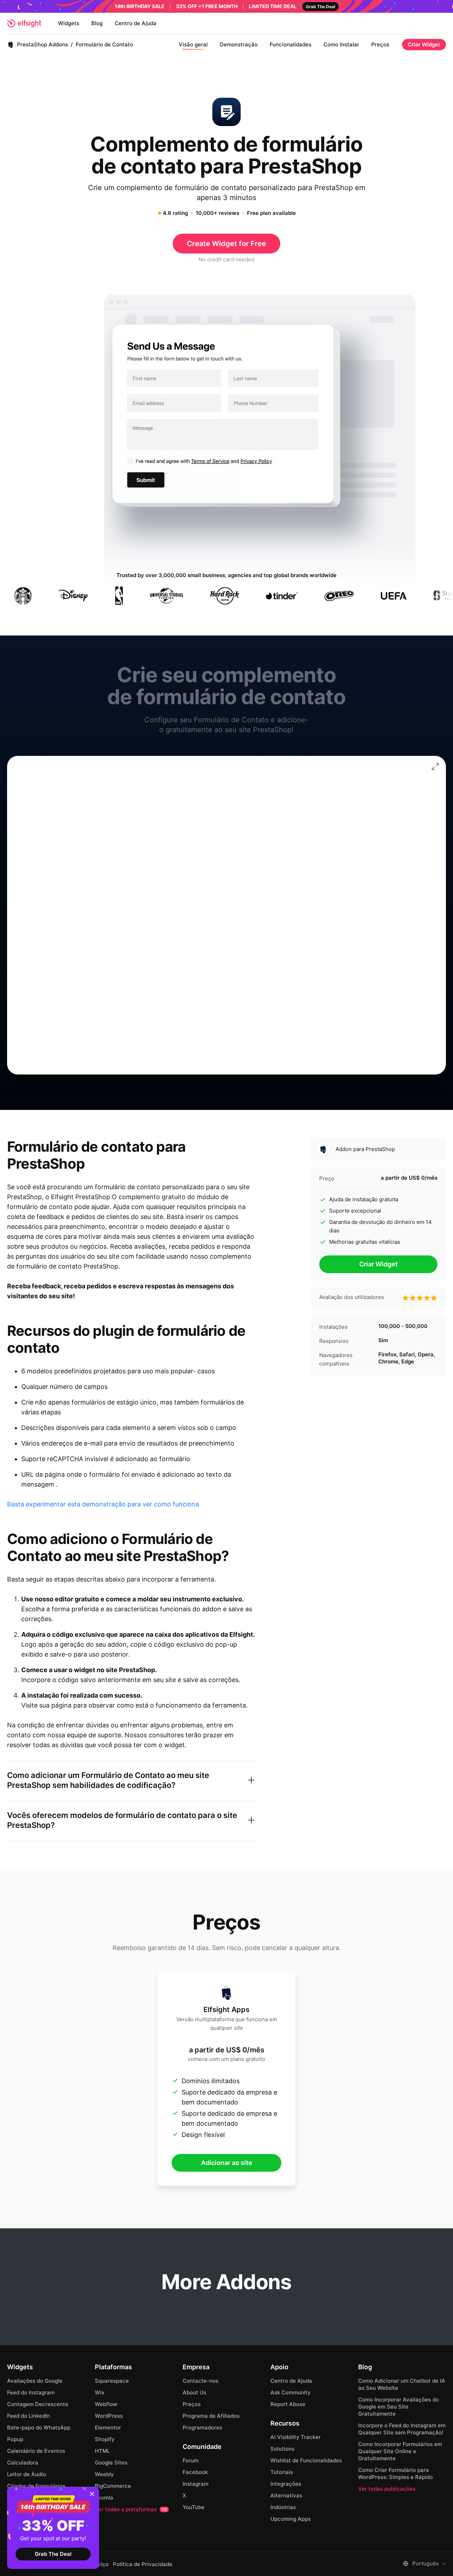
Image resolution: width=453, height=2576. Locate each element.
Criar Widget (424, 44)
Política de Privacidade (143, 2564)
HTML (102, 2451)
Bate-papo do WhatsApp (39, 2427)
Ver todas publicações (387, 2489)
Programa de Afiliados (211, 2416)
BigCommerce (113, 2486)
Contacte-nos (200, 2381)
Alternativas (286, 2495)
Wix (100, 2392)
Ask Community (291, 2392)
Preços (380, 44)
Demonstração (239, 44)
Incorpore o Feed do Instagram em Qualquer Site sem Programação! (402, 2429)
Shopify (105, 2439)
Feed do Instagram (31, 2392)
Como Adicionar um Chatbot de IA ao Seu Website (402, 2384)
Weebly (104, 2474)
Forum (191, 2460)
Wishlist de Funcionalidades (306, 2460)
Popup (15, 2439)
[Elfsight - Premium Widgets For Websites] (24, 23)
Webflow (106, 2404)
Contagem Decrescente (38, 2404)
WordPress (109, 2416)
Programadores (202, 2427)
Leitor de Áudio (27, 2474)
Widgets (69, 23)
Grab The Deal (53, 2554)
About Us (194, 2392)
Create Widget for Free (226, 244)
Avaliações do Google (35, 2381)
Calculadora (23, 2463)
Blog (97, 23)
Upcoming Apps (291, 2519)
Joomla (104, 2498)
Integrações (286, 2484)
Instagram (196, 2484)
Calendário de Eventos (36, 2451)
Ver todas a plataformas (131, 2509)
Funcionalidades (291, 44)
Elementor (108, 2427)
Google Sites (111, 2463)
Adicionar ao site (227, 2163)
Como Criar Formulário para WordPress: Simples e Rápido (395, 2474)
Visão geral (193, 44)
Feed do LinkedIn (28, 2416)
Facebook (195, 2472)
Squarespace (112, 2381)
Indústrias (283, 2507)
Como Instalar (341, 44)
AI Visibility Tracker (296, 2437)
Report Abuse (288, 2404)
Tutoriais (282, 2472)
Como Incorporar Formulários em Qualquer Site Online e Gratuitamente (400, 2451)
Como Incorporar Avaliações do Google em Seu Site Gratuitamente (398, 2407)
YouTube (194, 2507)
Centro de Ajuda (136, 23)
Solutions (282, 2449)
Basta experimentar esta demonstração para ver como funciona (103, 1504)
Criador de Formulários (36, 2486)
